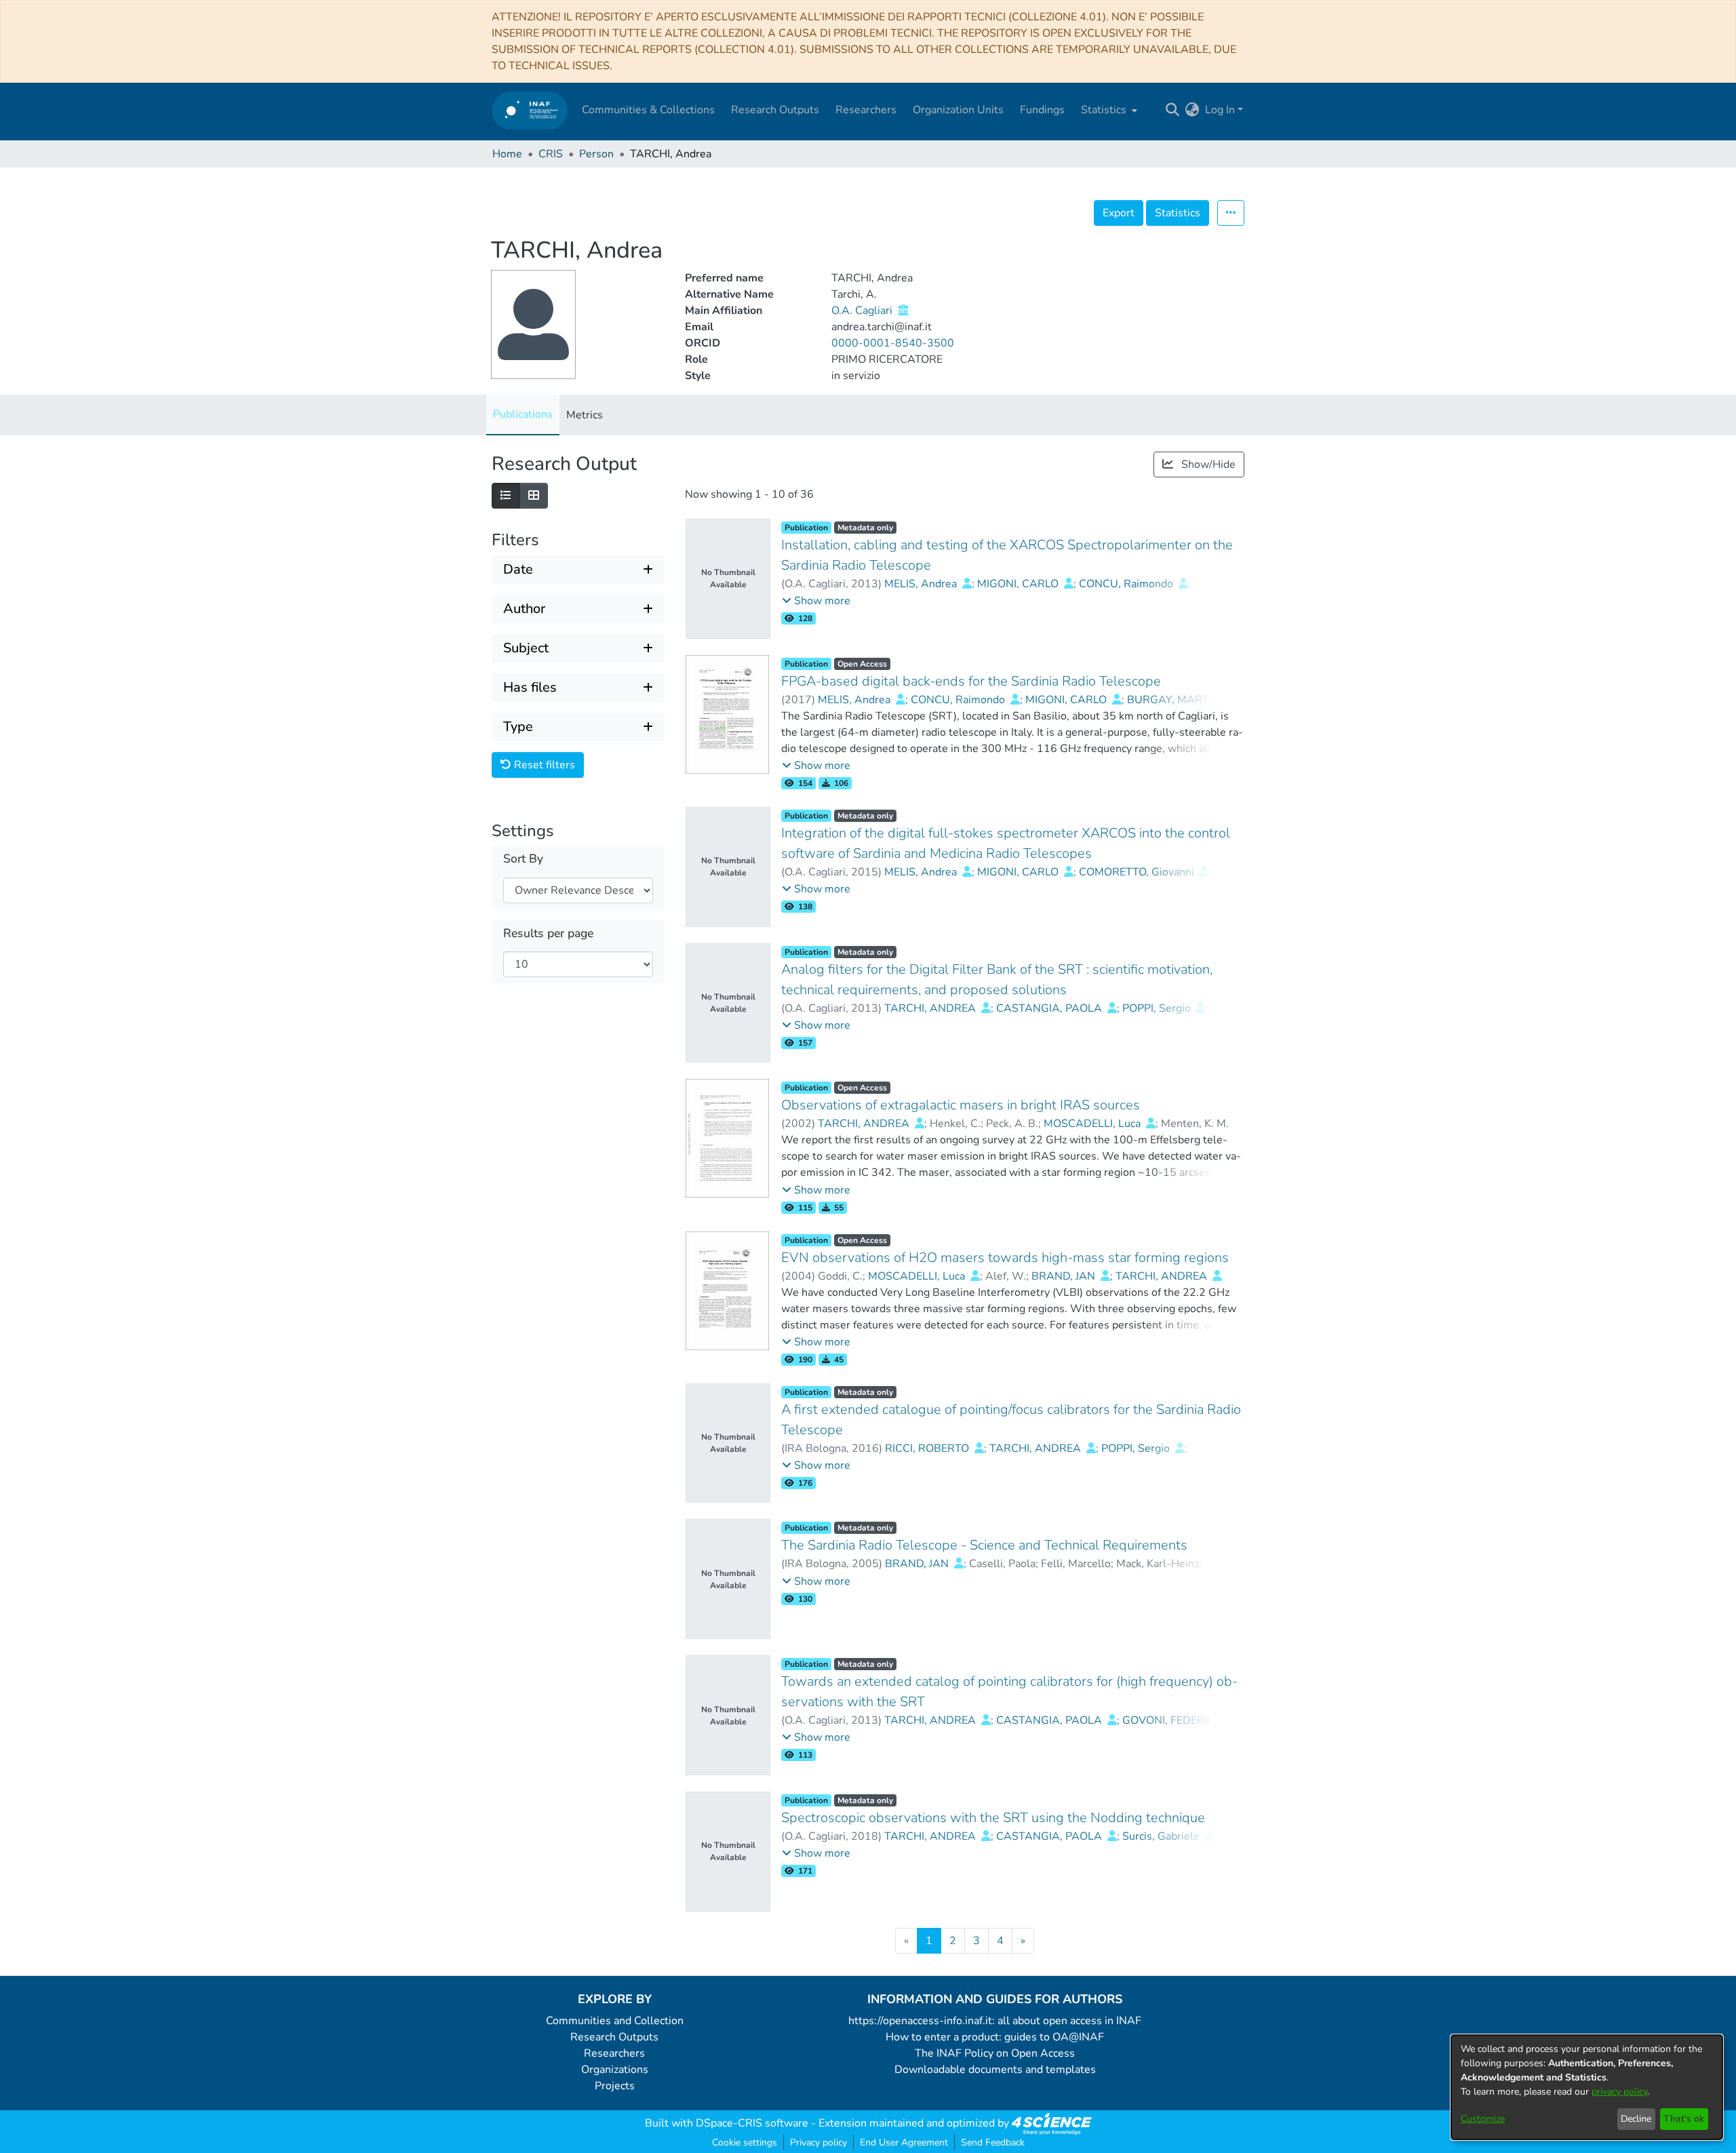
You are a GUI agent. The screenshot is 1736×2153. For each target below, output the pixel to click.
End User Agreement (904, 2142)
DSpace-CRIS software (752, 2123)
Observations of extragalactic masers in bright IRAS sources (961, 1105)
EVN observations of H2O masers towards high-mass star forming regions (1005, 1258)
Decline (1636, 2119)
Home (507, 154)
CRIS (551, 154)
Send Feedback (993, 2142)
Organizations (615, 2070)
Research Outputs (614, 2037)
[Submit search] (1173, 110)
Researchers (614, 2053)
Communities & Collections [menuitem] (648, 110)
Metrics (585, 415)
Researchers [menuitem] (866, 110)
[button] (816, 601)
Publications (523, 414)
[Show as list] (506, 496)
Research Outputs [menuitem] (775, 110)
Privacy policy (818, 2142)
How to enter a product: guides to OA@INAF (995, 2037)
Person (596, 154)
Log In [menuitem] (1220, 110)
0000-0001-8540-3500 (893, 343)
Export (1119, 213)
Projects (615, 2086)
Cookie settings (745, 2142)
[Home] (530, 110)
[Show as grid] (534, 496)
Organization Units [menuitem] (958, 110)
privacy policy (1619, 2092)
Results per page (548, 933)
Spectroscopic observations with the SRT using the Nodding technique (993, 1818)
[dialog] (1587, 2087)
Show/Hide (1207, 465)
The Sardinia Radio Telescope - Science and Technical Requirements (984, 1545)
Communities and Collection (615, 2021)
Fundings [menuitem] (1042, 110)
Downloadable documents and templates (995, 2070)
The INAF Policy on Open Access (995, 2053)
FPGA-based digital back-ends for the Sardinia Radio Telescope (971, 681)
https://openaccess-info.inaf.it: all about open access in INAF (995, 2021)
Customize (1483, 2119)
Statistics (1178, 213)
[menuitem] (1108, 110)
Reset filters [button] (543, 765)
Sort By (523, 859)
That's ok (1684, 2119)
